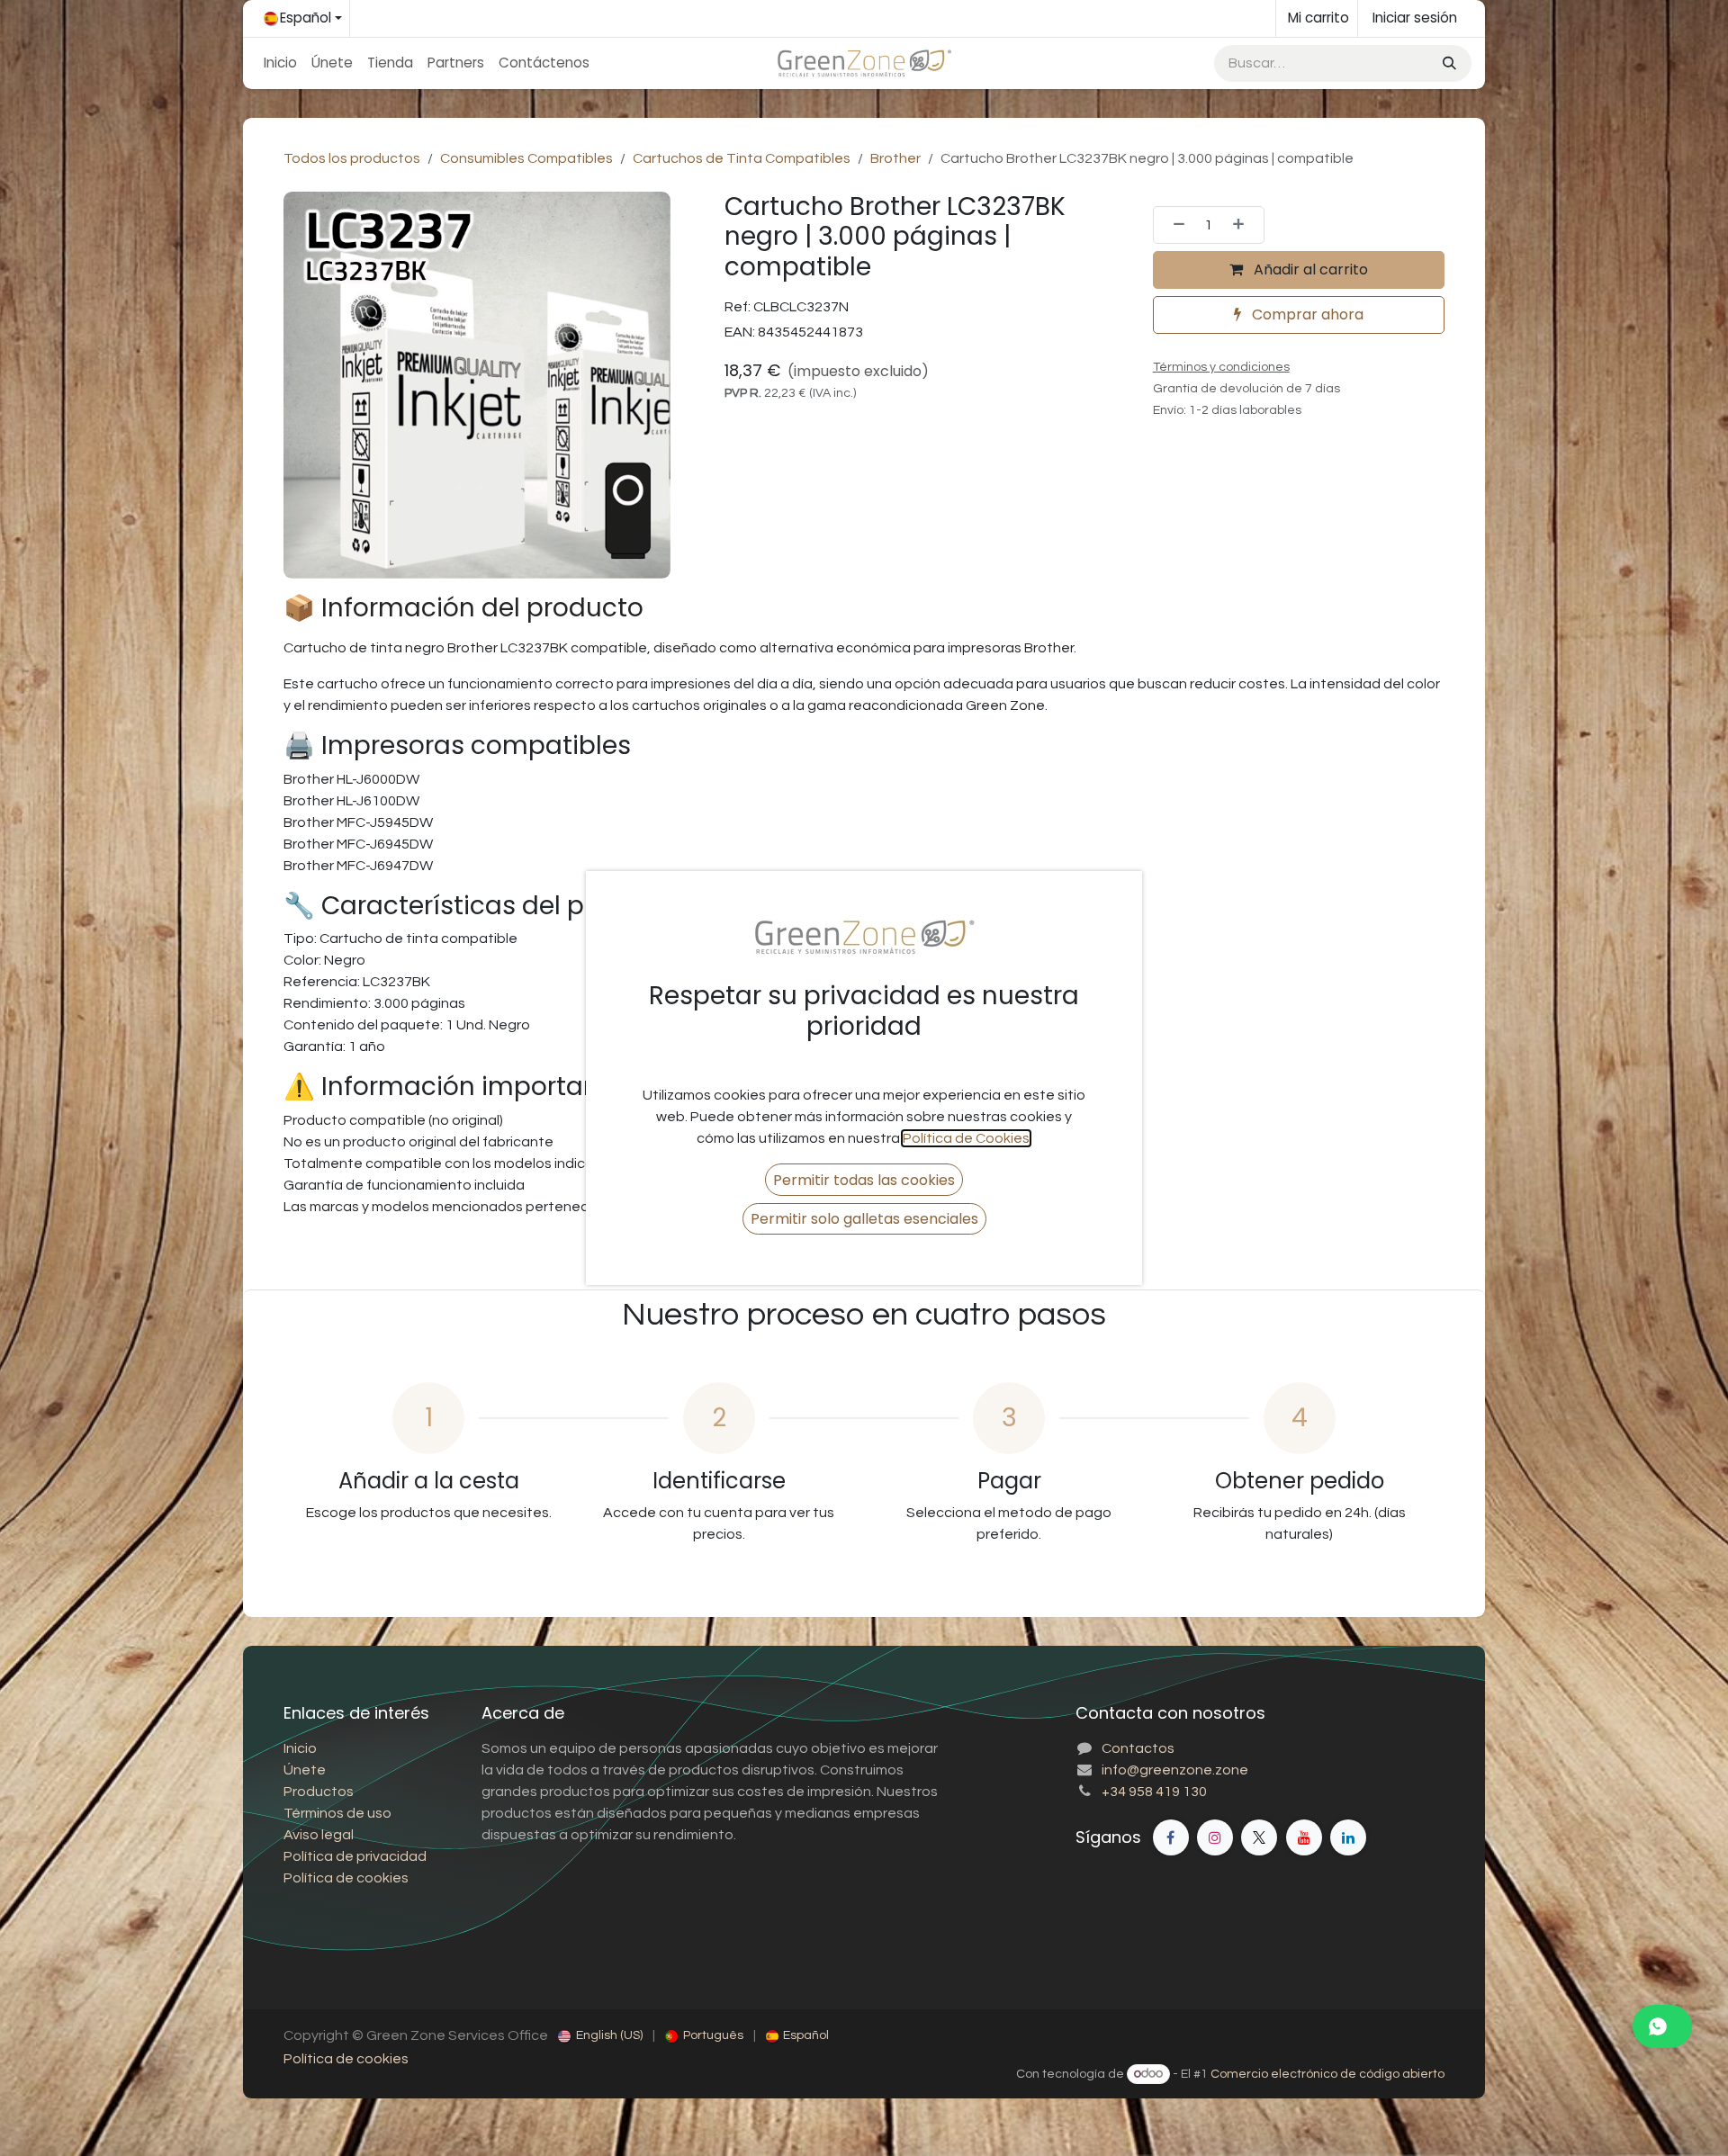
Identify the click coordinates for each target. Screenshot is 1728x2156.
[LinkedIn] (1348, 1837)
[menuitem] (280, 63)
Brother (895, 158)
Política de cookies (346, 2059)
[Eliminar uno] (1174, 225)
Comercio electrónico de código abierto (1327, 2074)
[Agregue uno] (1244, 225)
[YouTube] (1304, 1837)
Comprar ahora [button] (1306, 314)
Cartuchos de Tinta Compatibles (742, 158)
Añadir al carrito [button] (1309, 269)
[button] (864, 1179)
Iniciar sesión (1415, 18)
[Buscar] (1448, 63)
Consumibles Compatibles (526, 158)
